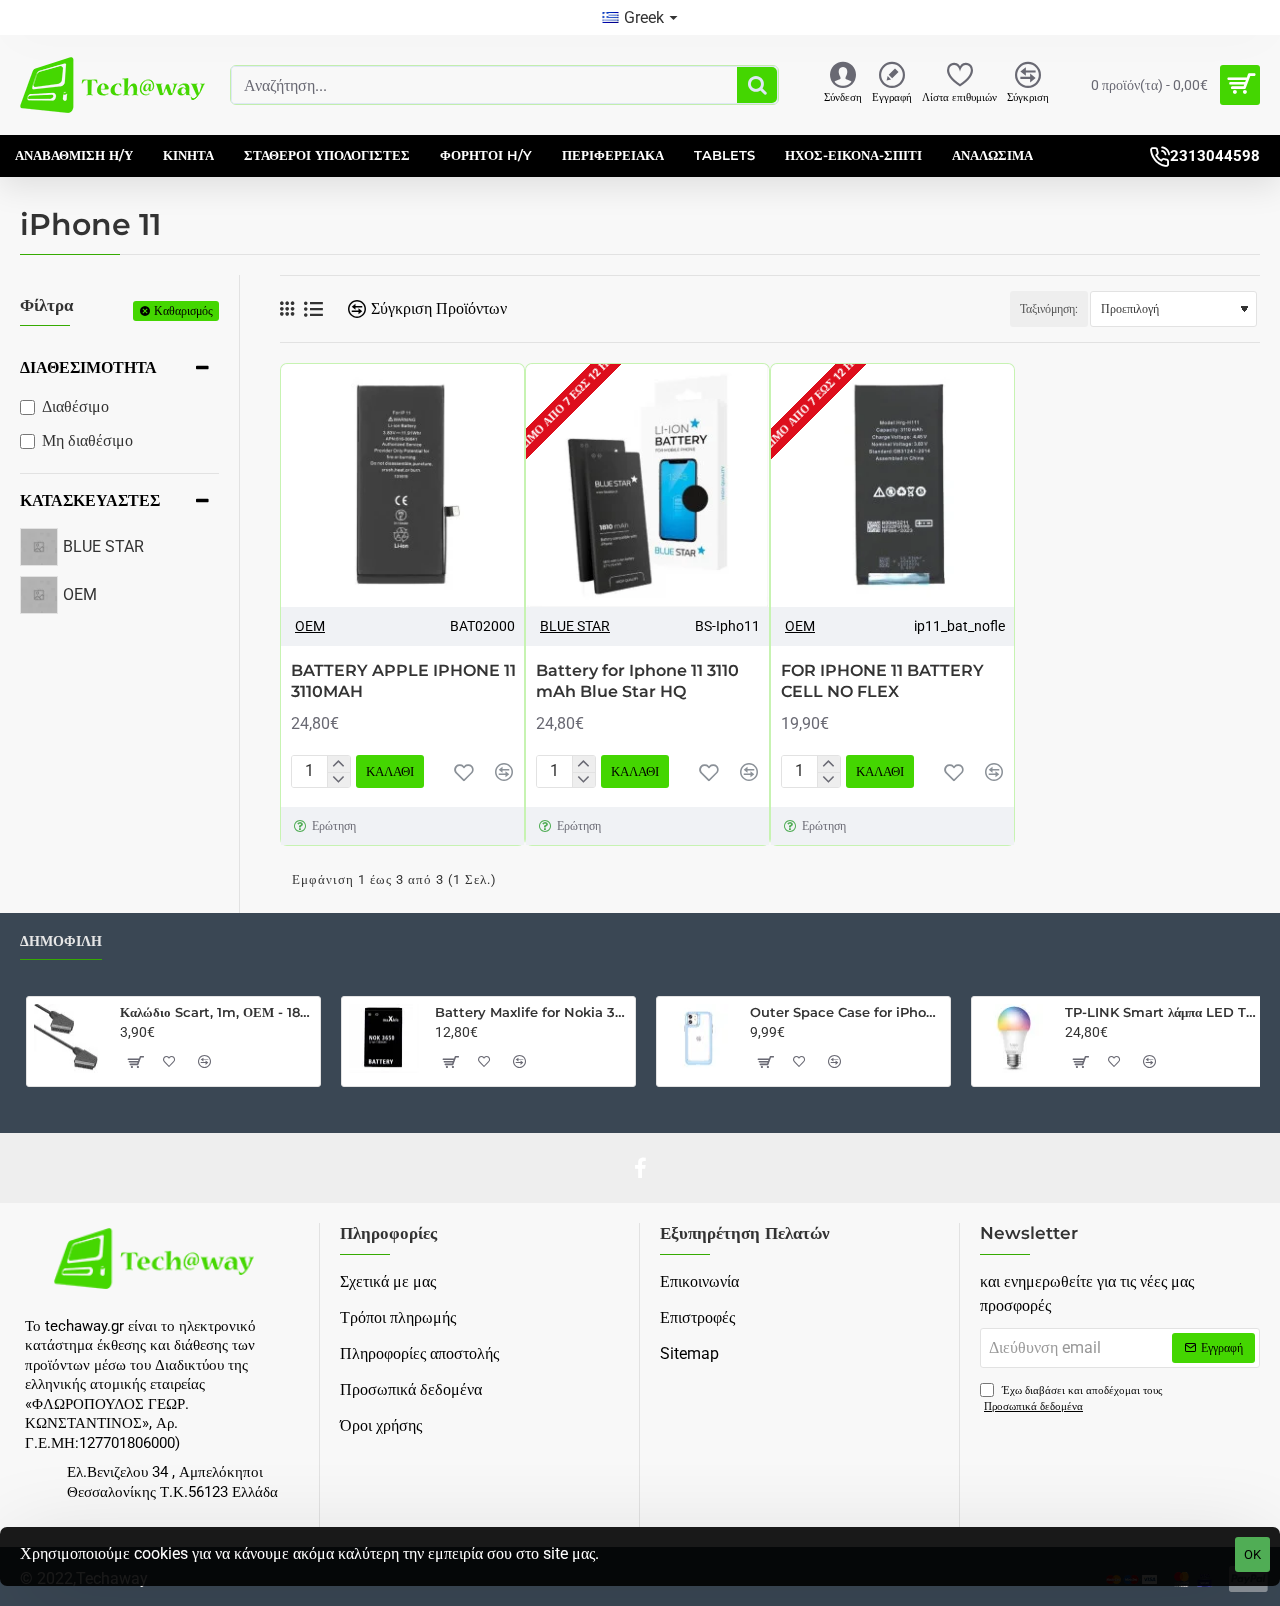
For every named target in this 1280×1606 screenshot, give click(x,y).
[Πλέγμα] (287, 309)
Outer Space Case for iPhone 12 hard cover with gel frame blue (846, 1012)
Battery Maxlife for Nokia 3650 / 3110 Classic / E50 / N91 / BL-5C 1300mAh (531, 1012)
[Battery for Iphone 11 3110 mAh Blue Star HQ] (647, 485)
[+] (338, 764)
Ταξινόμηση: (1049, 309)
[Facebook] (640, 1168)
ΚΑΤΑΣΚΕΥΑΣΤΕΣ (90, 500)
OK (1252, 1554)
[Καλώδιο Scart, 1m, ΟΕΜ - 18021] (69, 1039)
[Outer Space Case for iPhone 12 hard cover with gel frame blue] (699, 1039)
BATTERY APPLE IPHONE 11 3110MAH (403, 681)
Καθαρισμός (183, 310)
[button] (390, 771)
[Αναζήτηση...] (757, 85)
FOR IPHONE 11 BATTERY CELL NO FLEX (882, 681)
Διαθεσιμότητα (88, 367)
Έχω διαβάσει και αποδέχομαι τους (1073, 1399)
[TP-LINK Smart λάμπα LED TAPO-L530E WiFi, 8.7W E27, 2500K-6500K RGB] (1014, 1039)
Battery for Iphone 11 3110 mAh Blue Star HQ (637, 681)
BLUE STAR (575, 626)
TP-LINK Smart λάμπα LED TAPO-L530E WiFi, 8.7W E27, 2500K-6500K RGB (1161, 1012)
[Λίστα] (313, 309)
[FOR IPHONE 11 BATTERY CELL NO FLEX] (892, 485)
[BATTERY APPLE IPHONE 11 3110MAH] (402, 485)
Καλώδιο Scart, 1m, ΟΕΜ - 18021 (216, 1012)
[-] (338, 780)
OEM (310, 626)
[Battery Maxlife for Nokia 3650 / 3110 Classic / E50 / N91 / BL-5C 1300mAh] (384, 1039)
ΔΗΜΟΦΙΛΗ (61, 941)
